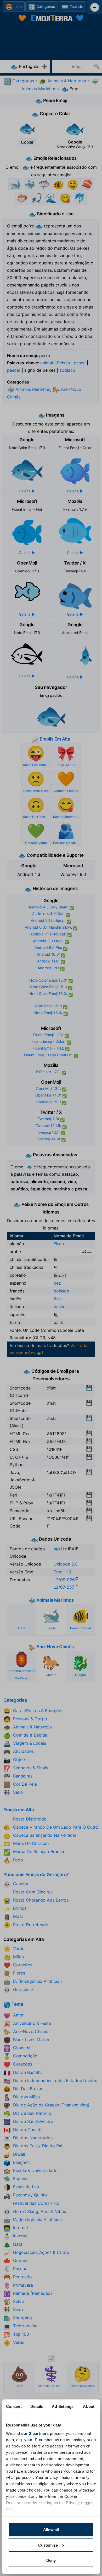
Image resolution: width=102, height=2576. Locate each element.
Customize (48, 2545)
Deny (51, 2560)
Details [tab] (37, 2406)
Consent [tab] (14, 2406)
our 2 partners (35, 2433)
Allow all (51, 2530)
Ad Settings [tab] (63, 2406)
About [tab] (89, 2406)
